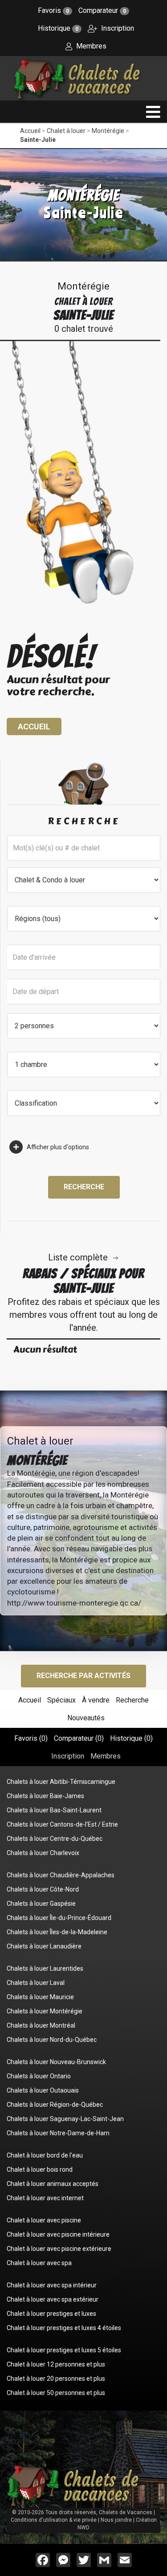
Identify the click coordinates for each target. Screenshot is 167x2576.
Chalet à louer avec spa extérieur (53, 2299)
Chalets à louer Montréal (41, 2025)
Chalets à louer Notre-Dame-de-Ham (58, 2133)
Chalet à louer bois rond (40, 2169)
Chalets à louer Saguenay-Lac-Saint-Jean (65, 2119)
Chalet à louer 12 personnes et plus (56, 2364)
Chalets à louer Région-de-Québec (55, 2105)
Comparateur (102, 10)
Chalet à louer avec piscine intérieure (58, 2234)
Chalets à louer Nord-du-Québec (52, 2040)
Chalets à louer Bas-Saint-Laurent (54, 1810)
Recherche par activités (83, 1676)
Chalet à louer (66, 131)
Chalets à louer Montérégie (45, 2011)
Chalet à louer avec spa (39, 2263)
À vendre (96, 1700)
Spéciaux (61, 1700)
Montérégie (108, 131)
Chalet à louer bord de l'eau (45, 2155)
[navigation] (153, 112)
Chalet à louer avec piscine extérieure (59, 2249)
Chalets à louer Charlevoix (43, 1853)
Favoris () (31, 1738)
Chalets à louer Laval (36, 1983)
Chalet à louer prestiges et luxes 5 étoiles (64, 2350)
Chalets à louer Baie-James (45, 1796)
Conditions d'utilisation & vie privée (54, 2520)
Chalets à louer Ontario (39, 2076)
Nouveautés (86, 1718)
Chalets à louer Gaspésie (41, 1904)
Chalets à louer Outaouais (43, 2090)
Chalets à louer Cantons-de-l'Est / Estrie (62, 1824)
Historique (58, 28)
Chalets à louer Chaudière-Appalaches (61, 1875)
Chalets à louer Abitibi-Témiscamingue (61, 1782)
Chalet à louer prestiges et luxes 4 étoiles (64, 2328)
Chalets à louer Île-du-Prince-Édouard (59, 1918)
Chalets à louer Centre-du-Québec (55, 1839)
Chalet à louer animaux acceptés (53, 2184)
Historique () (131, 1738)
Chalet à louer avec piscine (44, 2220)
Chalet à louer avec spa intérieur (52, 2285)
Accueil (30, 131)
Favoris (53, 10)
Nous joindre (116, 2520)
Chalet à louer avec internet (45, 2198)
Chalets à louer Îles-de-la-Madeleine (57, 1932)
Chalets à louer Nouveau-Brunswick (56, 2062)
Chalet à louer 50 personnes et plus (56, 2393)
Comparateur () (79, 1738)
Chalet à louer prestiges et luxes (51, 2314)
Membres (90, 46)
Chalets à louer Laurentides (45, 1968)
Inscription (117, 28)
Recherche (84, 1187)
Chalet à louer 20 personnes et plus (56, 2379)
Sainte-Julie (38, 140)
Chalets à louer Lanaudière (44, 1946)
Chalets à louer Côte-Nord (43, 1889)
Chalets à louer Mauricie (40, 1997)
